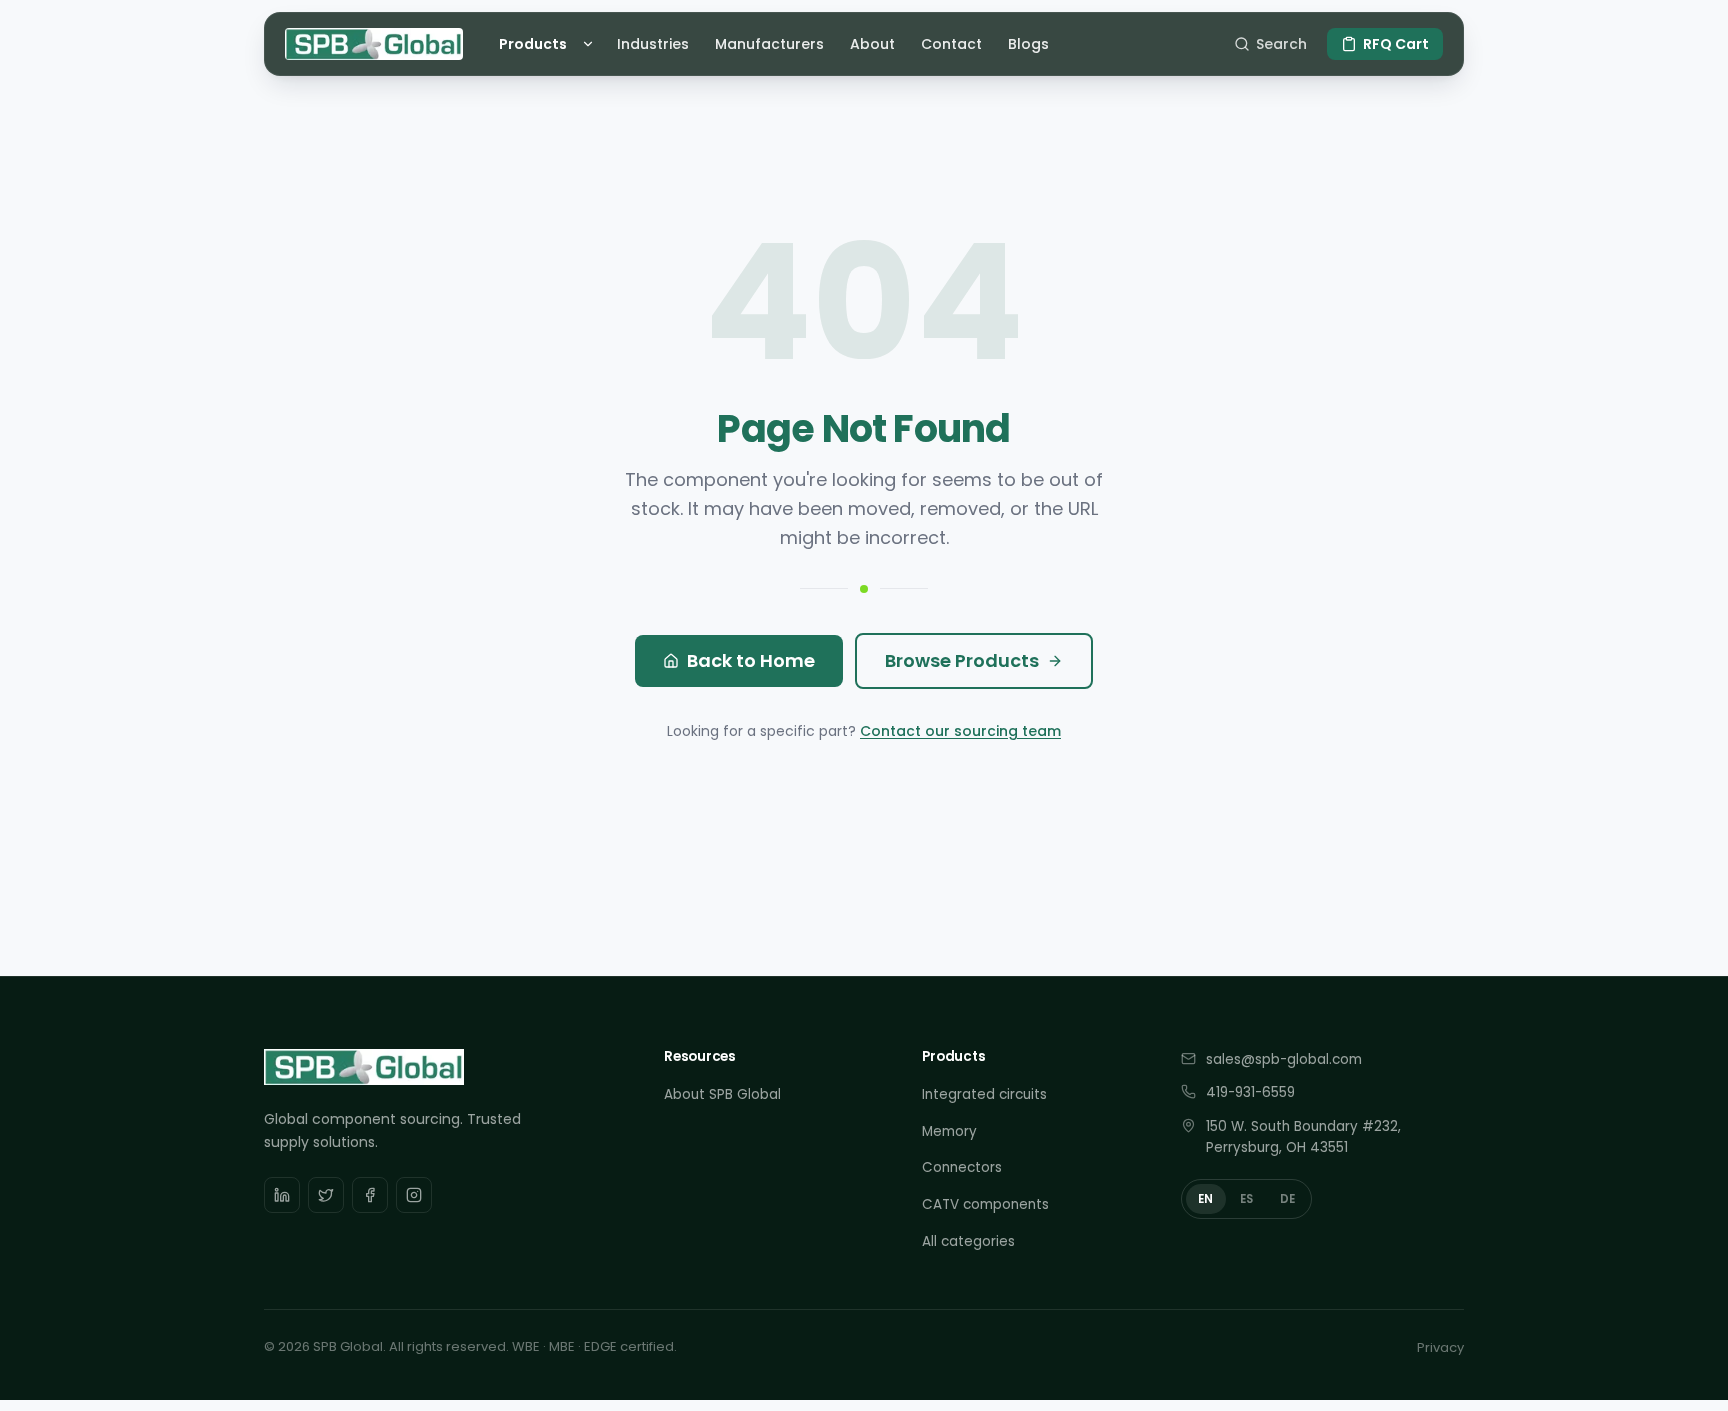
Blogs (1028, 44)
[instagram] (414, 1195)
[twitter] (326, 1195)
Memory (949, 1131)
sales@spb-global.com (1284, 1059)
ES (1247, 1199)
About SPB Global (722, 1094)
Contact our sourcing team (960, 731)
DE (1288, 1199)
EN (1206, 1199)
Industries (653, 44)
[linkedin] (282, 1195)
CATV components (985, 1204)
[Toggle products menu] (591, 44)
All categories (968, 1241)
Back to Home (751, 660)
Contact (951, 44)
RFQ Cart (1396, 44)
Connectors (962, 1167)
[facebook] (370, 1195)
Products (533, 44)
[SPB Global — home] (374, 44)
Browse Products (962, 660)
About (872, 44)
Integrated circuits (984, 1094)
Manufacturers (769, 44)
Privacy (1440, 1347)
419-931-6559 (1250, 1092)
